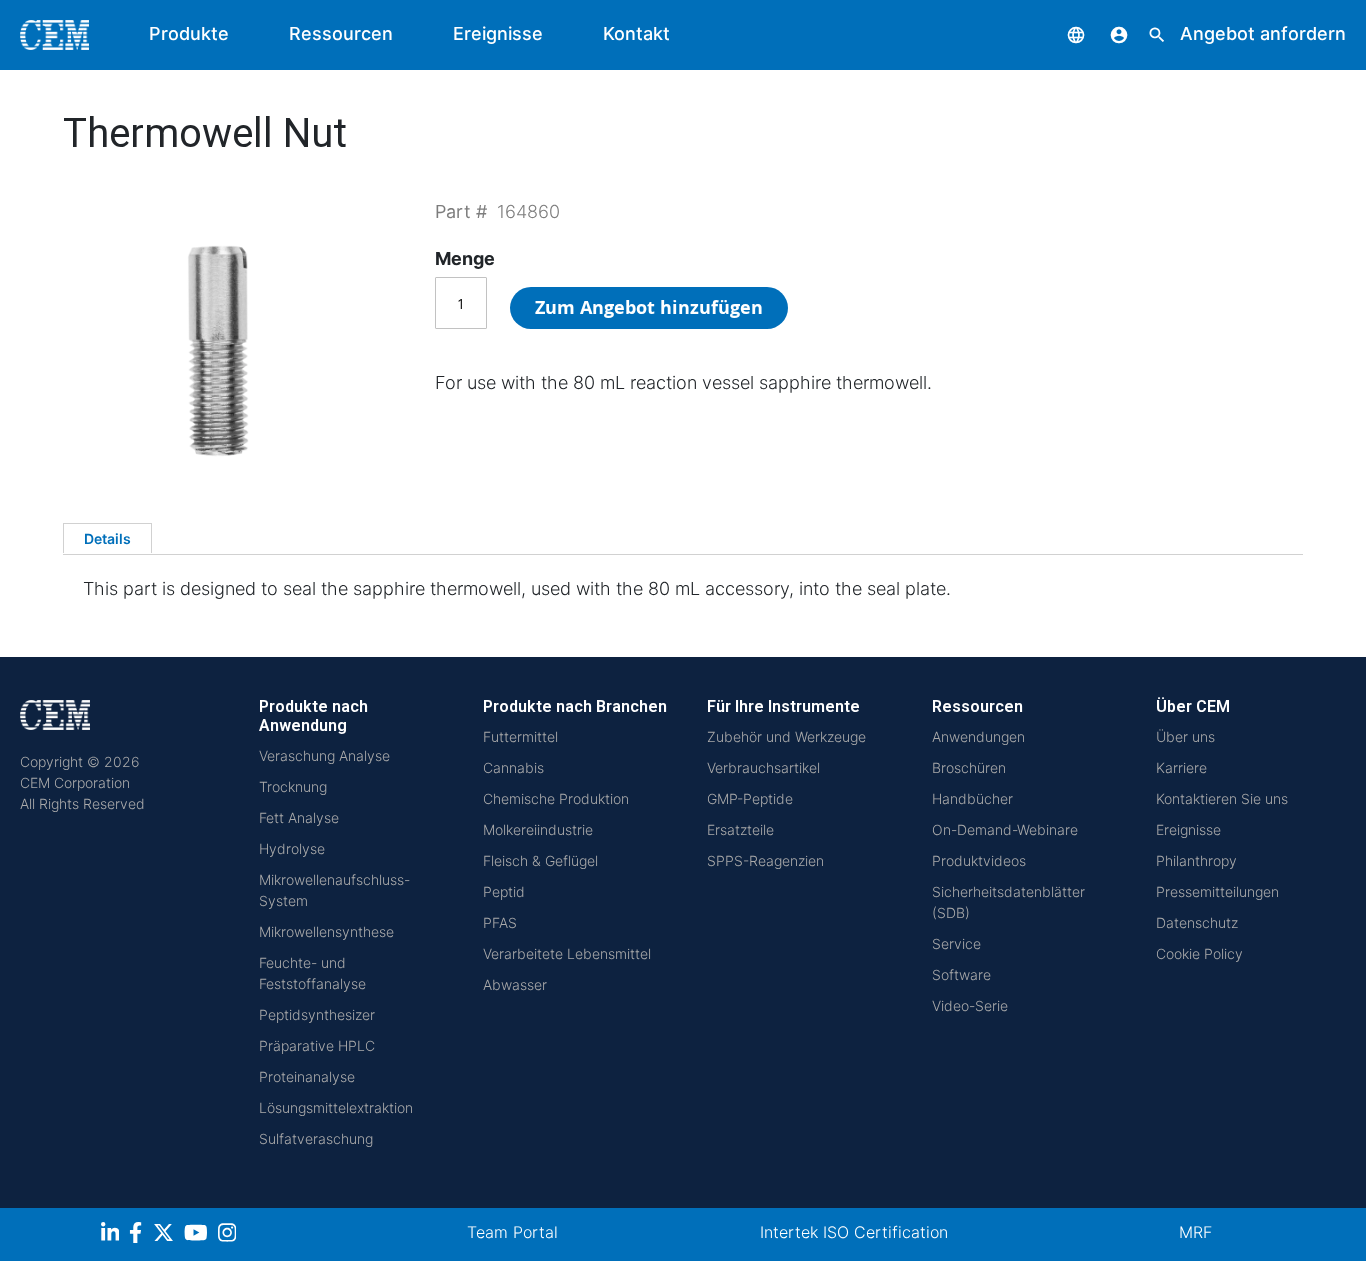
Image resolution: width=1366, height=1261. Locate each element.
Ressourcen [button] (341, 33)
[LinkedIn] (112, 1235)
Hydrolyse (292, 848)
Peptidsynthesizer (317, 1014)
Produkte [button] (189, 33)
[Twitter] (166, 1235)
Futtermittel (520, 736)
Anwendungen (978, 736)
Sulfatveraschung (316, 1138)
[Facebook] (141, 1235)
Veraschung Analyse (324, 755)
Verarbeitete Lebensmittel (567, 953)
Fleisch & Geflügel (540, 860)
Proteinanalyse (307, 1076)
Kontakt (636, 33)
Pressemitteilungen (1217, 891)
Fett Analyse (299, 817)
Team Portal (512, 1232)
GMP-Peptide (750, 798)
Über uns (1185, 736)
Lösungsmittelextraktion (336, 1107)
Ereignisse (498, 33)
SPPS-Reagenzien (765, 860)
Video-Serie (970, 1005)
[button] (1061, 33)
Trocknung (293, 786)
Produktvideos (979, 860)
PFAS (500, 922)
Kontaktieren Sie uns (1222, 798)
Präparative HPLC (317, 1045)
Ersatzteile (740, 829)
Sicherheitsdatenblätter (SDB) (1008, 902)
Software (961, 974)
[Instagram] (229, 1235)
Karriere (1181, 767)
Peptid (504, 891)
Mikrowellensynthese (326, 931)
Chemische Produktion (556, 798)
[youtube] (198, 1235)
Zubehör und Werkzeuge (786, 736)
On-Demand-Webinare (1005, 829)
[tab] (107, 538)
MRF (1195, 1232)
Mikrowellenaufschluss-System (334, 890)
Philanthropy (1196, 860)
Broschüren (969, 767)
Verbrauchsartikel (763, 767)
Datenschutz (1197, 922)
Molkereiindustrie (538, 829)
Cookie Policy (1199, 953)
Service (956, 943)
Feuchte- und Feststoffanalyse (312, 973)
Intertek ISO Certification (854, 1232)
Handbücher (972, 798)
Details (107, 538)
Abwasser (515, 984)
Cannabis (513, 767)
